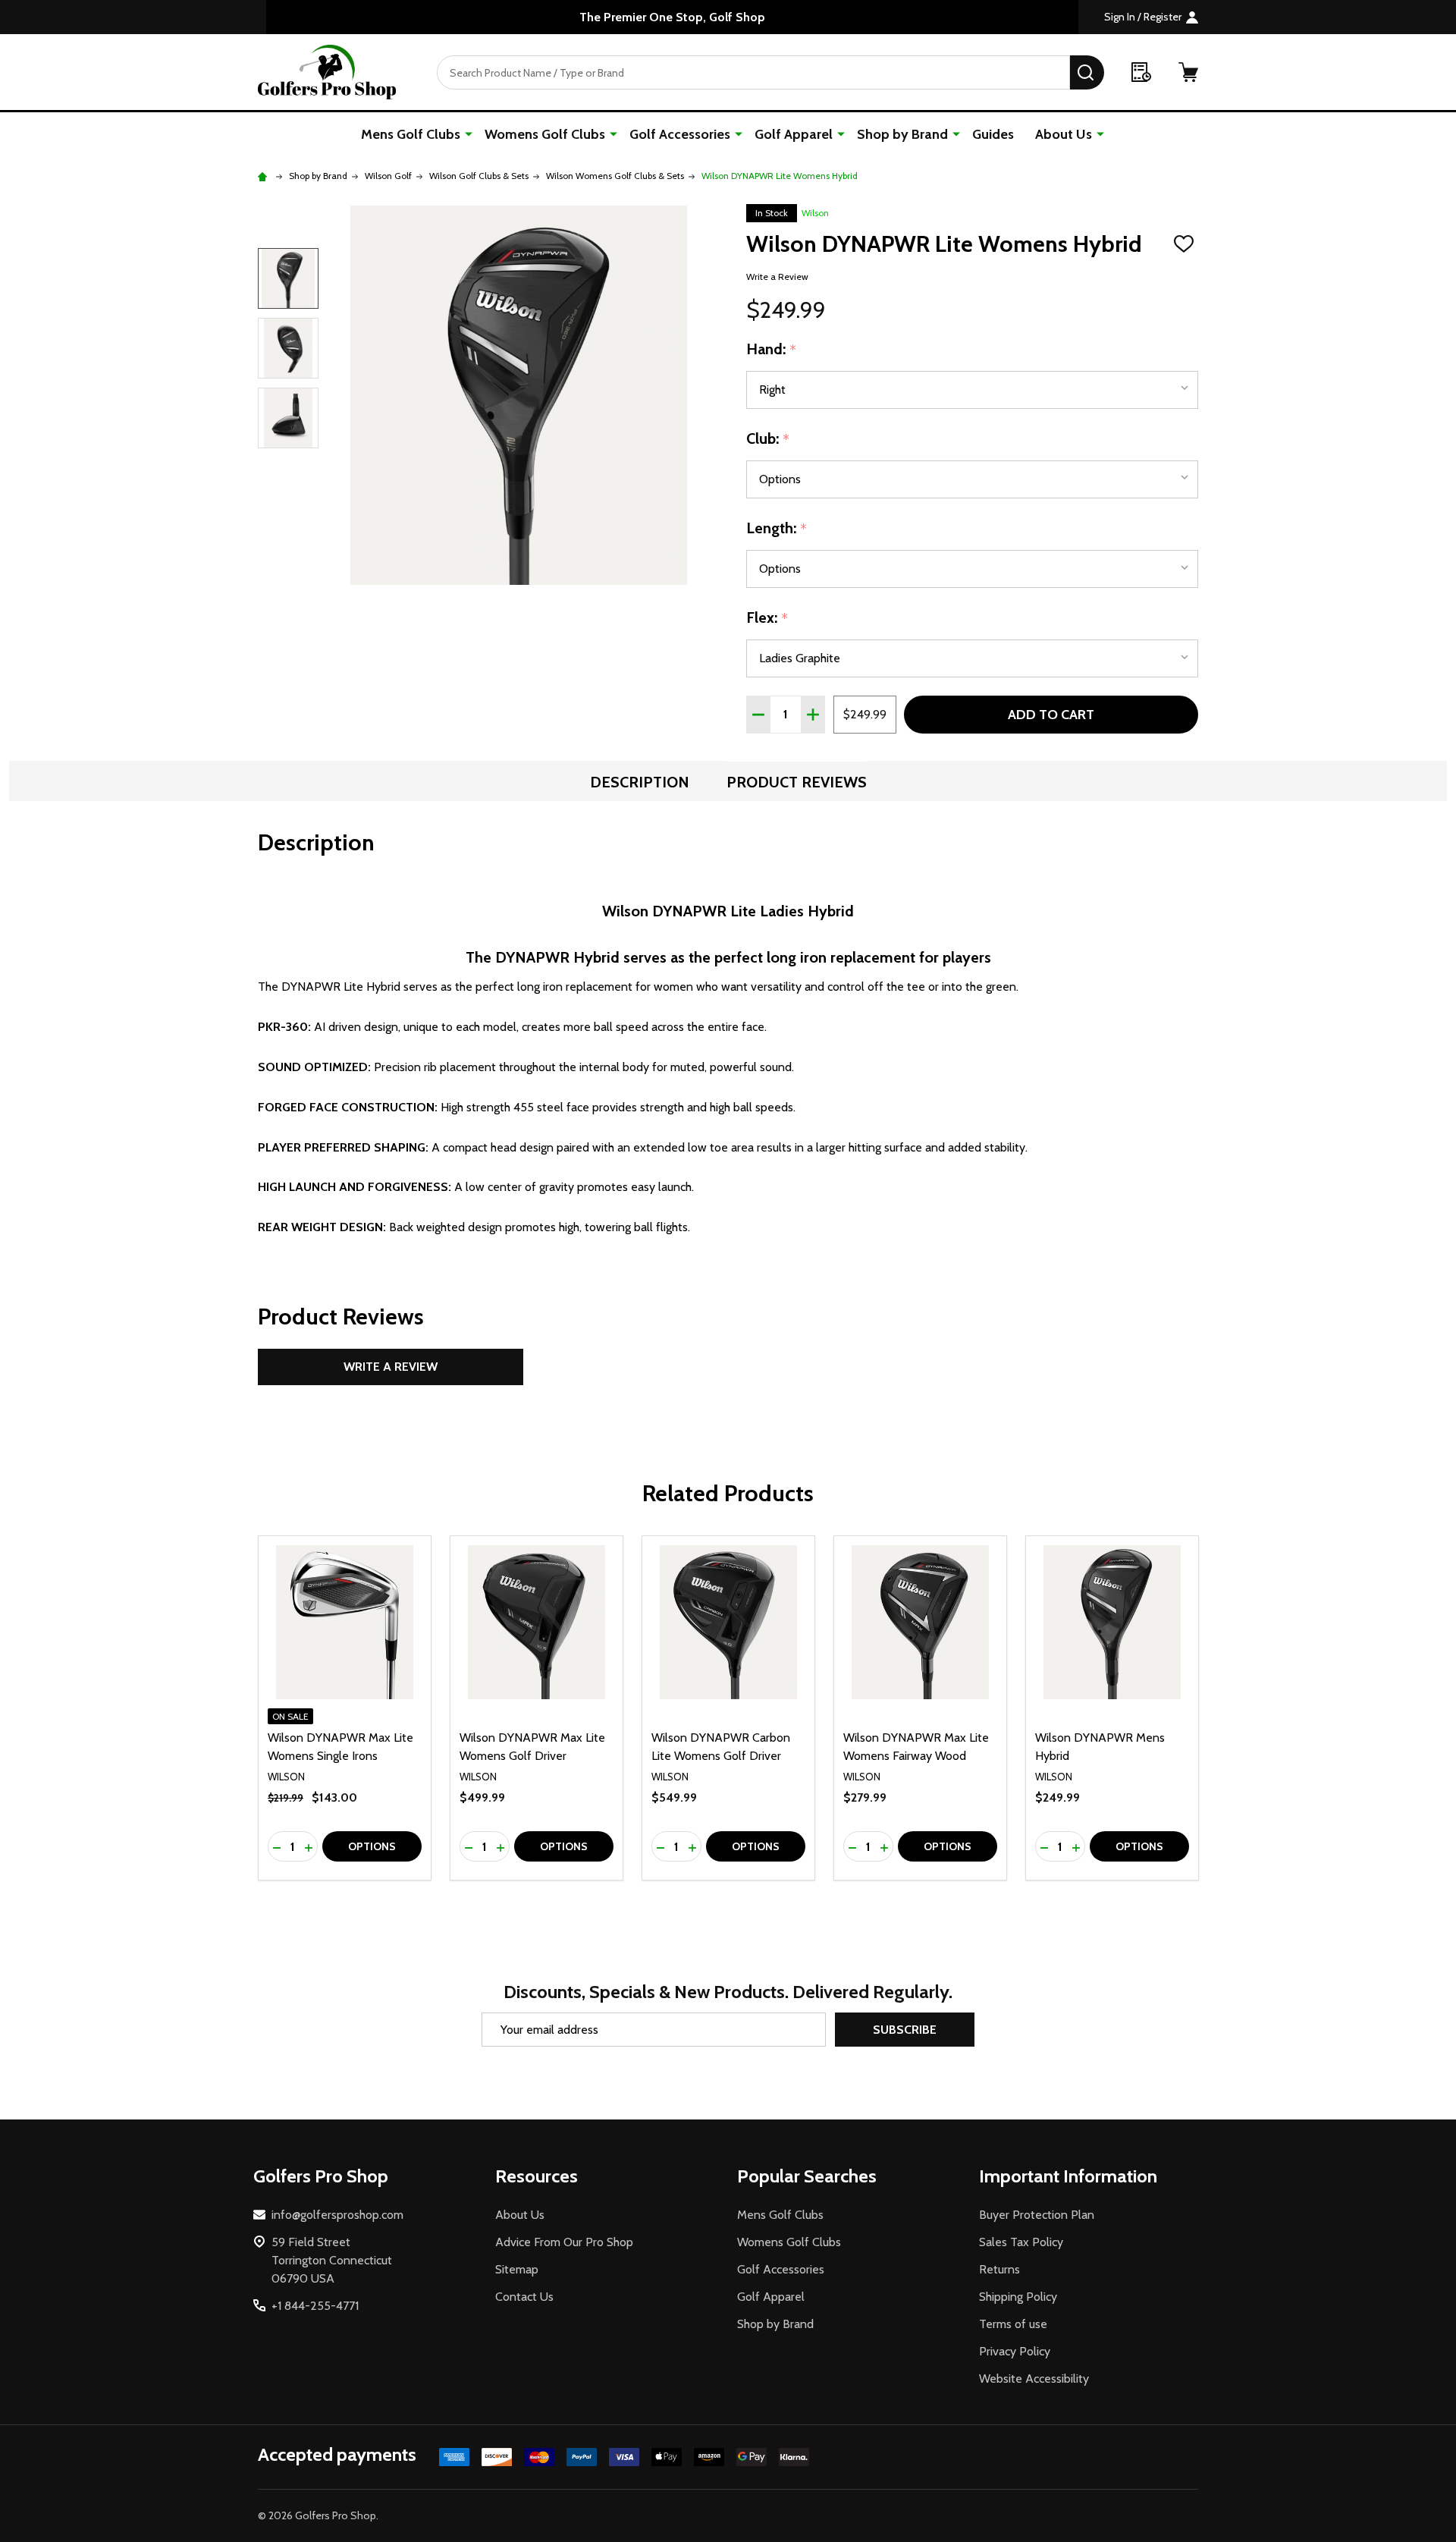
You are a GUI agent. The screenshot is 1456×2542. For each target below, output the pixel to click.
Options (372, 1846)
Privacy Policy (1015, 2351)
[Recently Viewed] (1141, 72)
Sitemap (517, 2269)
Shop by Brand (902, 134)
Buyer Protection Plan (1037, 2215)
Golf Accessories (680, 134)
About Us (1064, 134)
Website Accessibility (1034, 2379)
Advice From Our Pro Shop (564, 2242)
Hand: (772, 350)
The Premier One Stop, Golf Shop (672, 17)
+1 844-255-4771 (315, 2306)
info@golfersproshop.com (337, 2215)
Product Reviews (797, 782)
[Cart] (1188, 72)
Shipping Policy (1018, 2297)
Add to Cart (1051, 715)
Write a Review (777, 277)
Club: (768, 439)
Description (640, 782)
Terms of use (1013, 2324)
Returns (999, 2269)
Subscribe (905, 2030)
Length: (777, 529)
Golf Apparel (794, 134)
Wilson (815, 213)
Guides (993, 134)
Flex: (767, 618)
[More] (469, 134)
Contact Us (524, 2297)
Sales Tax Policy (1021, 2242)
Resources (537, 2176)
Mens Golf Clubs (411, 134)
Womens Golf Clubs (545, 134)
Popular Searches (807, 2176)
